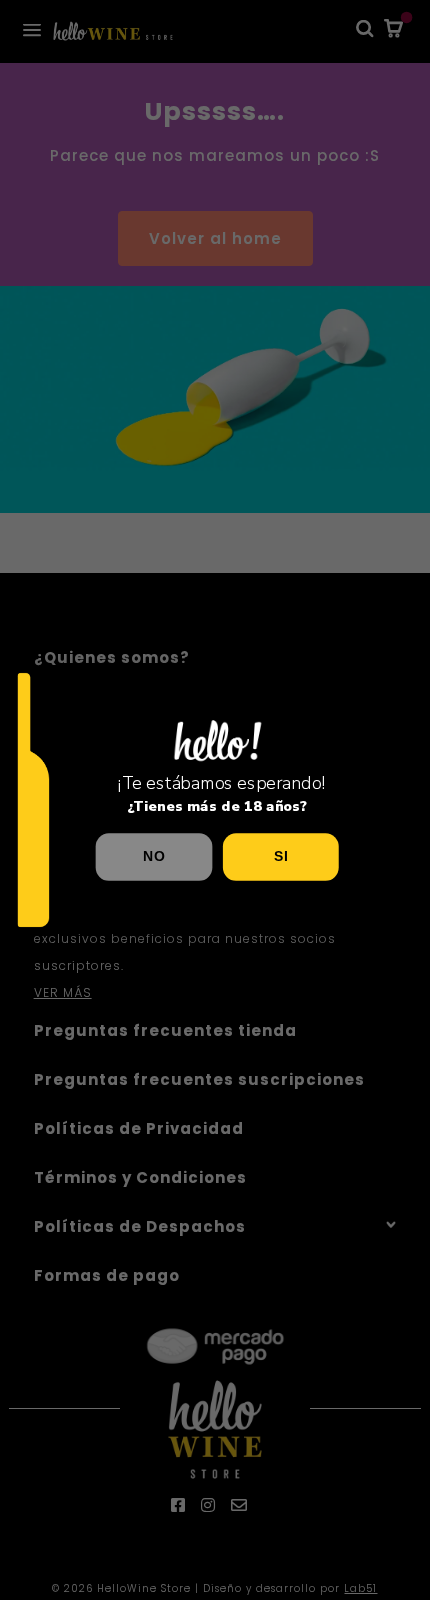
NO (153, 856)
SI (280, 856)
